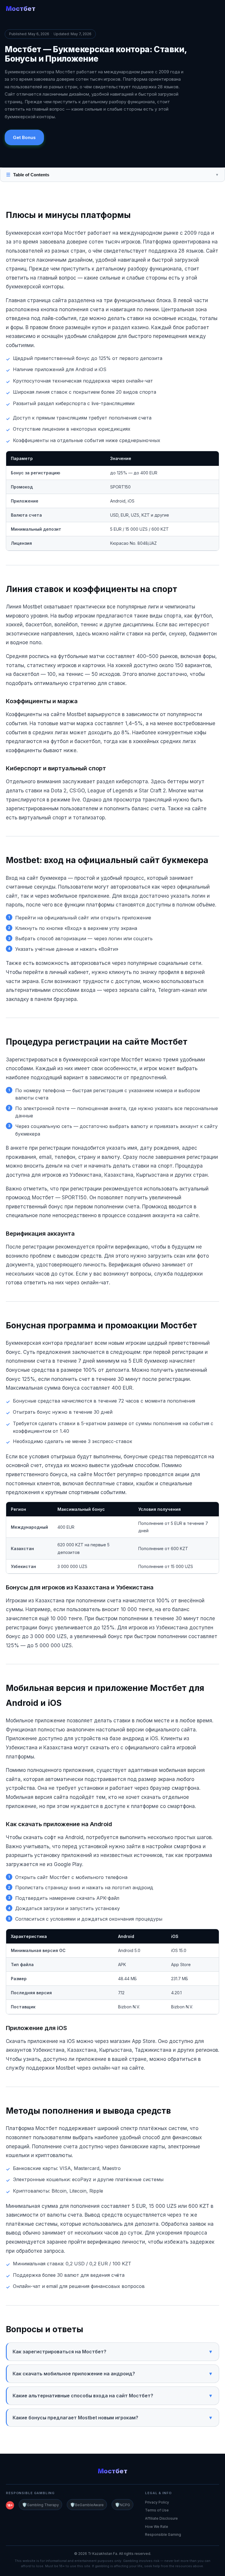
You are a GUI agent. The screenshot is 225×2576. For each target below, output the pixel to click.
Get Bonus (24, 137)
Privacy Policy (157, 2502)
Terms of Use (157, 2510)
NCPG (122, 2505)
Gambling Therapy (40, 2505)
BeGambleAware (87, 2505)
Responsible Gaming (163, 2534)
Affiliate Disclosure (161, 2518)
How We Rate (157, 2527)
